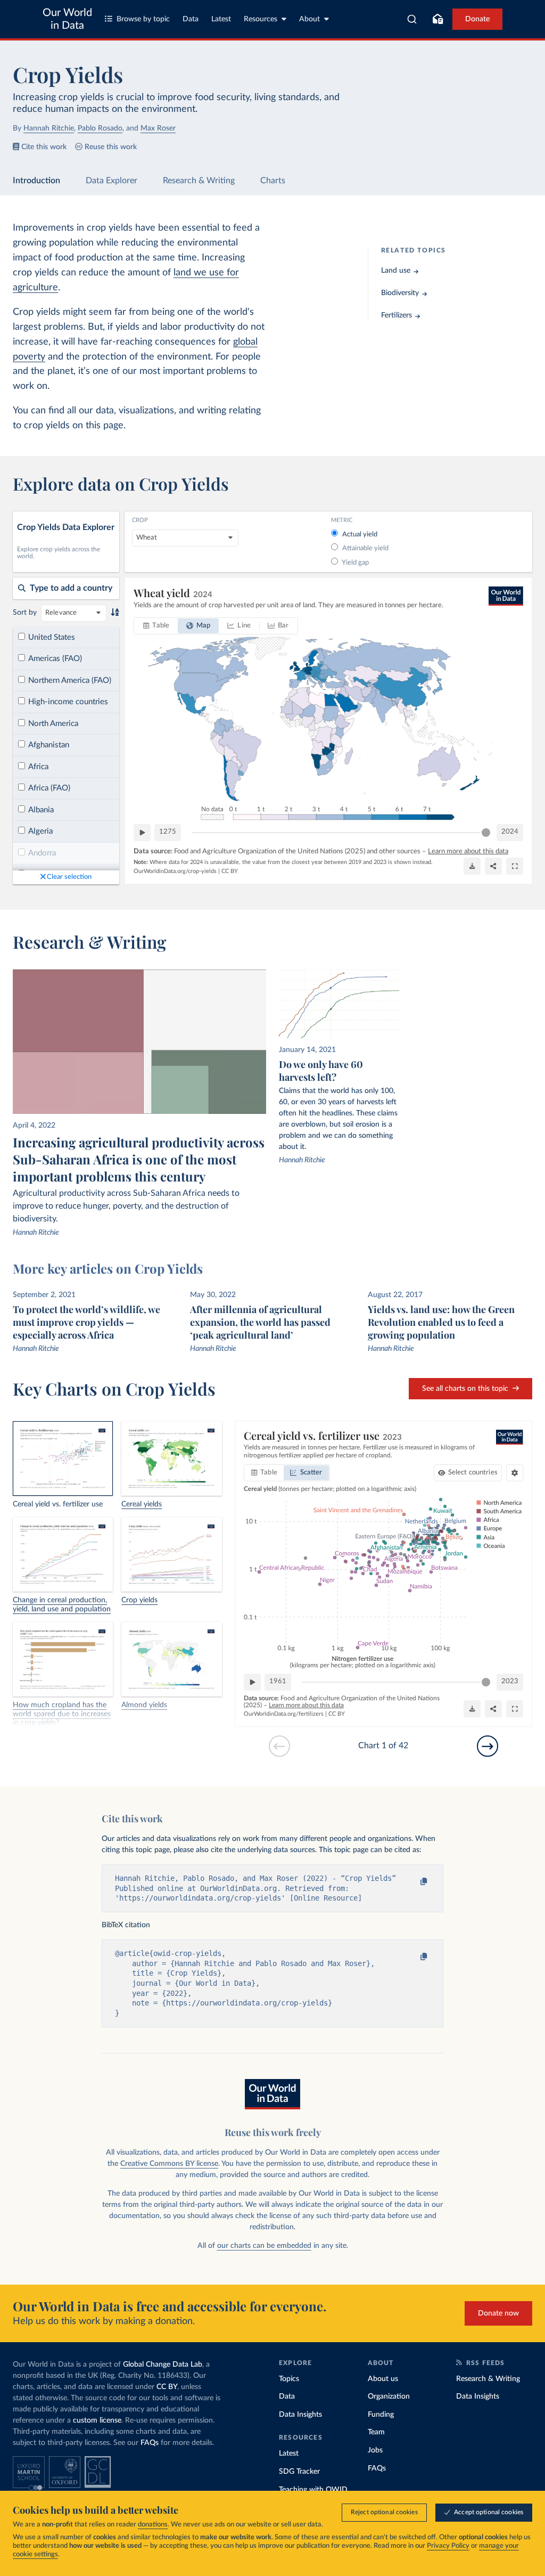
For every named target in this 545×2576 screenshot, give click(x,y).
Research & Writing (199, 181)
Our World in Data (67, 19)
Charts (273, 181)
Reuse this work (111, 147)
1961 (278, 1681)
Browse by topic (143, 19)
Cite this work (44, 147)
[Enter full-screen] (515, 866)
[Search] (412, 19)
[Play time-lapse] (142, 833)
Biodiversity (400, 293)
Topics (289, 2379)
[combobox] (412, 19)
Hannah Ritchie (49, 128)
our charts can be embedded (264, 2246)
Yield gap (355, 563)
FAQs (150, 2443)
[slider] (486, 833)
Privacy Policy (448, 2546)
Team (376, 2432)
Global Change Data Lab (163, 2365)
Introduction (36, 181)
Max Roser (158, 128)
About (309, 19)
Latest (221, 19)
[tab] (156, 626)
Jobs (375, 2450)
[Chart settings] (515, 1473)
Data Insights (300, 2415)
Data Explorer (112, 181)
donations (153, 2525)
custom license (97, 2420)
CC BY (230, 871)
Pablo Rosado (100, 128)
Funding (381, 2415)
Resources (261, 19)
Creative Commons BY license (169, 2164)
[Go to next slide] (488, 1746)
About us (383, 2379)
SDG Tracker (299, 2472)
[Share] (493, 866)
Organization (389, 2396)
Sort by (25, 613)
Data (191, 19)
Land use (396, 271)
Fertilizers (397, 315)
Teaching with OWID (313, 2490)
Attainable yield (365, 548)
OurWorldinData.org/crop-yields (175, 871)
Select (473, 1473)
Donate (477, 19)
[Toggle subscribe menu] (437, 19)
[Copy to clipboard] (413, 1882)
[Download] (472, 866)
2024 (510, 832)
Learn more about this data (468, 851)
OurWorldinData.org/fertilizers (284, 1714)
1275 (168, 832)
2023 (510, 1681)
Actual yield (360, 535)
